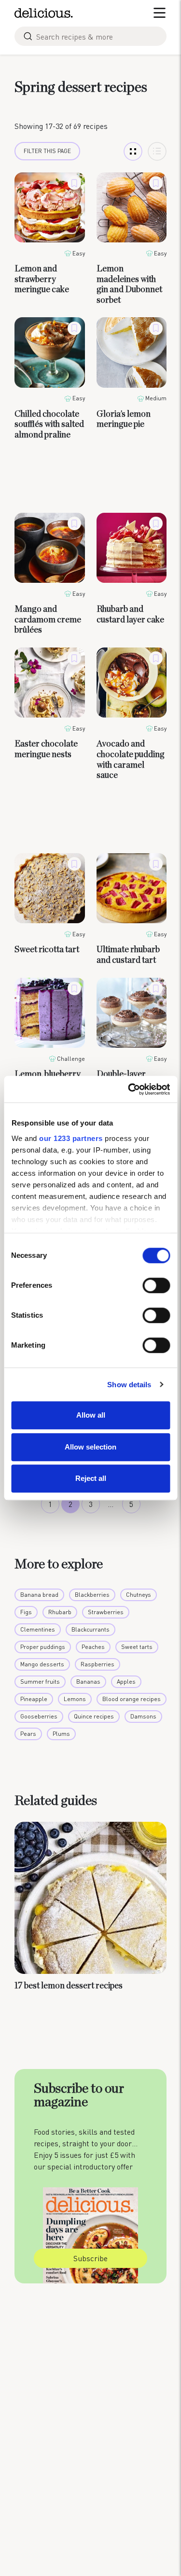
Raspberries (97, 1664)
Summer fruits (40, 1682)
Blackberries (92, 1595)
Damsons (143, 1716)
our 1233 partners (71, 1138)
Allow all (91, 1415)
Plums (61, 1734)
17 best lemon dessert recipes (69, 1986)
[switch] (156, 1285)
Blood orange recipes (132, 1699)
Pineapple (34, 1699)
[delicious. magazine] (44, 13)
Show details (129, 1385)
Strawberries (106, 1612)
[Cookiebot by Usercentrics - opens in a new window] (129, 1089)
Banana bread (39, 1595)
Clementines (38, 1629)
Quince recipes (94, 1716)
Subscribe (90, 2258)
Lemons (75, 1699)
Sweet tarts (137, 1647)
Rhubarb (60, 1612)
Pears (28, 1734)
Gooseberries (39, 1716)
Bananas (88, 1682)
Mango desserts (42, 1664)
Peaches (93, 1647)
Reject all (91, 1478)
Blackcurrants (90, 1629)
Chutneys (139, 1595)
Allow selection (90, 1447)
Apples (126, 1682)
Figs (26, 1612)
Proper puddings (43, 1647)
